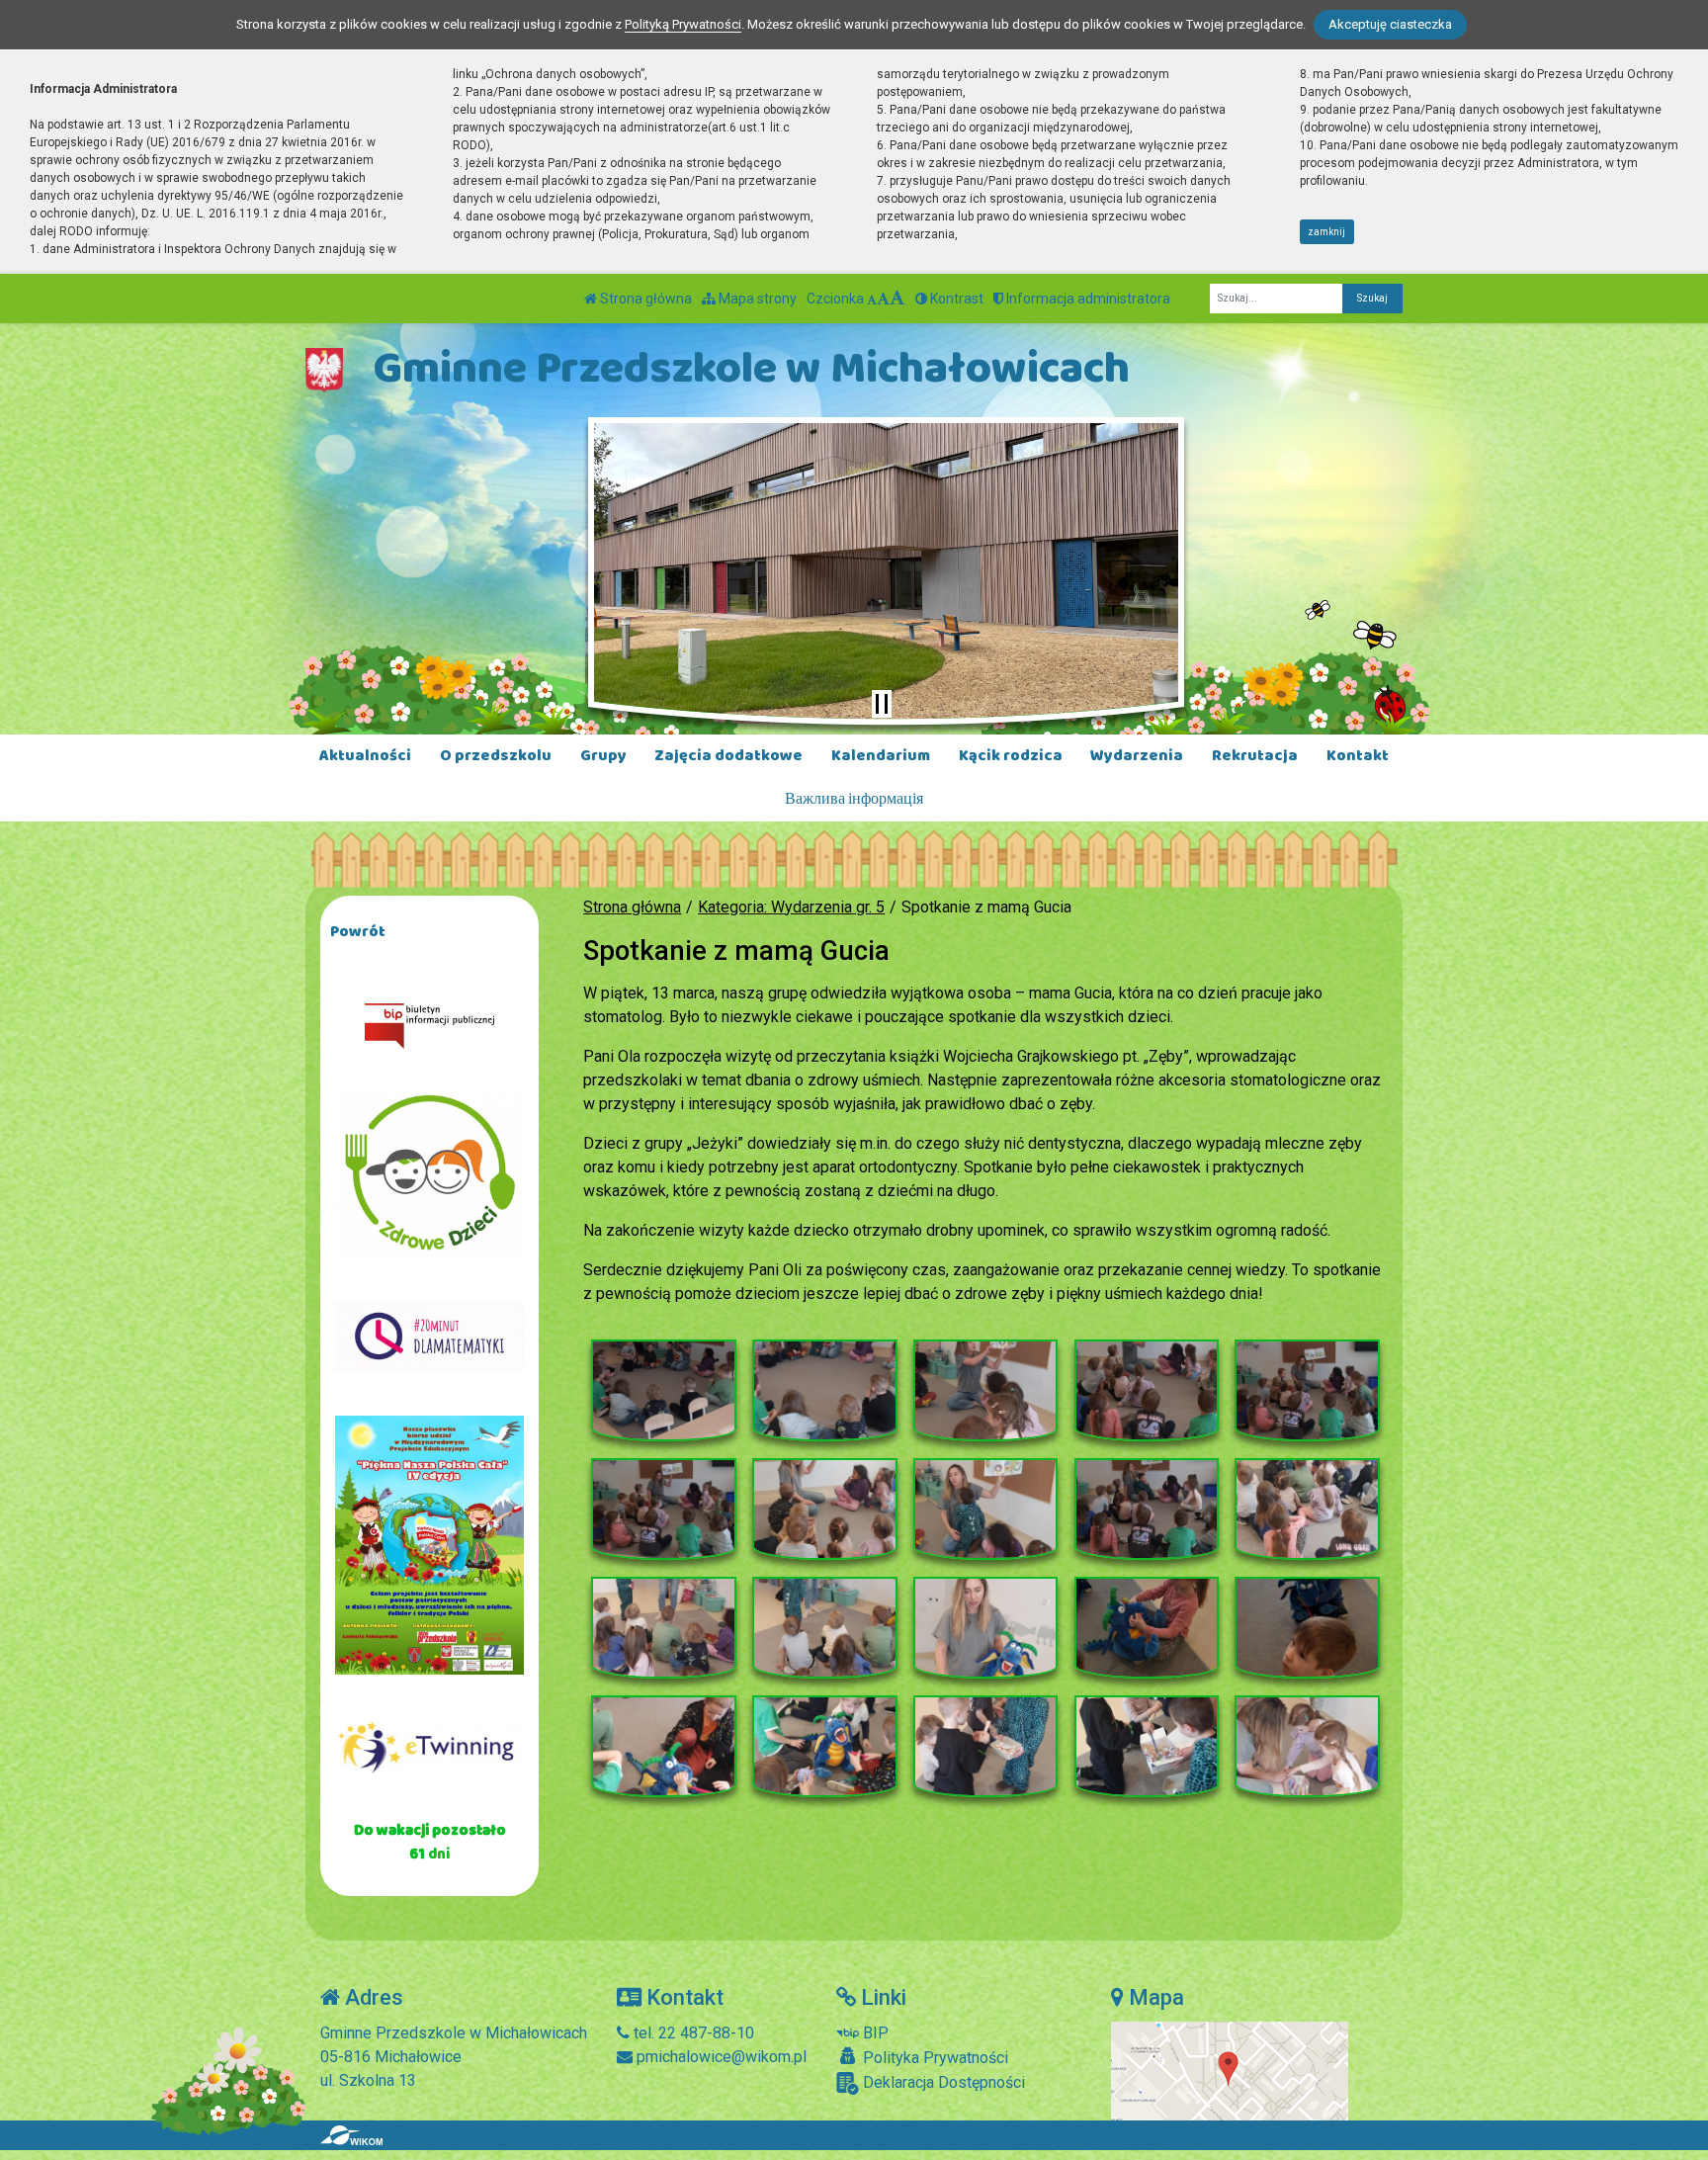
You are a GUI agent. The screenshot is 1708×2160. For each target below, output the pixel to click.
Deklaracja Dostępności (942, 2082)
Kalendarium (881, 756)
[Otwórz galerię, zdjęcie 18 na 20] (985, 1747)
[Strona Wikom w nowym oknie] (351, 2135)
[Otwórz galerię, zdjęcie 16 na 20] (663, 1747)
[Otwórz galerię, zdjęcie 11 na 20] (663, 1628)
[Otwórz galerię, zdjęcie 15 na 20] (1307, 1628)
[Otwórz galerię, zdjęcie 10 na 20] (1307, 1510)
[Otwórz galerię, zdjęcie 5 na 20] (1307, 1391)
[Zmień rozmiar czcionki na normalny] (872, 299)
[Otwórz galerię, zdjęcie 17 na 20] (824, 1747)
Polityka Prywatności (934, 2058)
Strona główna (644, 299)
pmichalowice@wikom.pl (720, 2057)
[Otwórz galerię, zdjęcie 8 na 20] (985, 1510)
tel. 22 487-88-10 (692, 2033)
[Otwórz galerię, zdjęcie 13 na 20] (985, 1628)
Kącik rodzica (1011, 756)
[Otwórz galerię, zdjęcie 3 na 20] (985, 1391)
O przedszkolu (496, 756)
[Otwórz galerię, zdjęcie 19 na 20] (1147, 1747)
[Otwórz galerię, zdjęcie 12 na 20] (824, 1628)
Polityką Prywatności (683, 24)
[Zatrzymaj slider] (882, 704)
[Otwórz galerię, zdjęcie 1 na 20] (663, 1391)
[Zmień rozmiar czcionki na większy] (883, 299)
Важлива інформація (854, 799)
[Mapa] (1230, 2070)
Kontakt (1358, 756)
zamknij (1326, 232)
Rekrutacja (1255, 756)
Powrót (358, 932)
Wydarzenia (1137, 756)
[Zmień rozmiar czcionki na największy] (897, 299)
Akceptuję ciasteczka (1390, 24)
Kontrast (955, 299)
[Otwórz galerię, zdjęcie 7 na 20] (824, 1510)
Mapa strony (756, 299)
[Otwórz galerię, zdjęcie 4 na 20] (1147, 1391)
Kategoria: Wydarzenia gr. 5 (791, 907)
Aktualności (365, 756)
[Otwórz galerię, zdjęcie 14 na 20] (1147, 1628)
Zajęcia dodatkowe (728, 756)
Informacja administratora (1087, 299)
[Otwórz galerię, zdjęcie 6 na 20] (663, 1510)
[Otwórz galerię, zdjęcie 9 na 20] (1147, 1510)
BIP (874, 2033)
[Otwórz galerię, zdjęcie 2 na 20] (824, 1391)
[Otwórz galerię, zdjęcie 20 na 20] (1307, 1747)
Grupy (603, 756)
